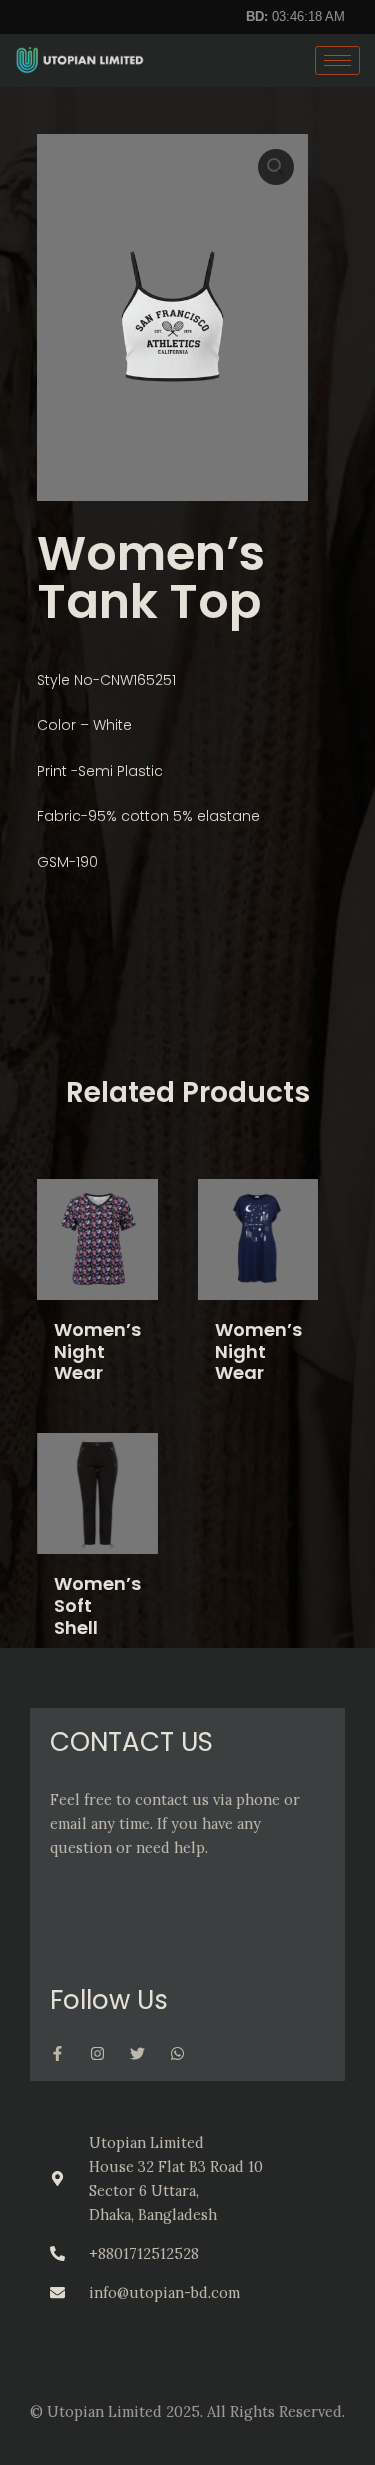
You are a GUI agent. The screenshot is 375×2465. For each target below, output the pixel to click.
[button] (276, 167)
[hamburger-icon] (337, 60)
